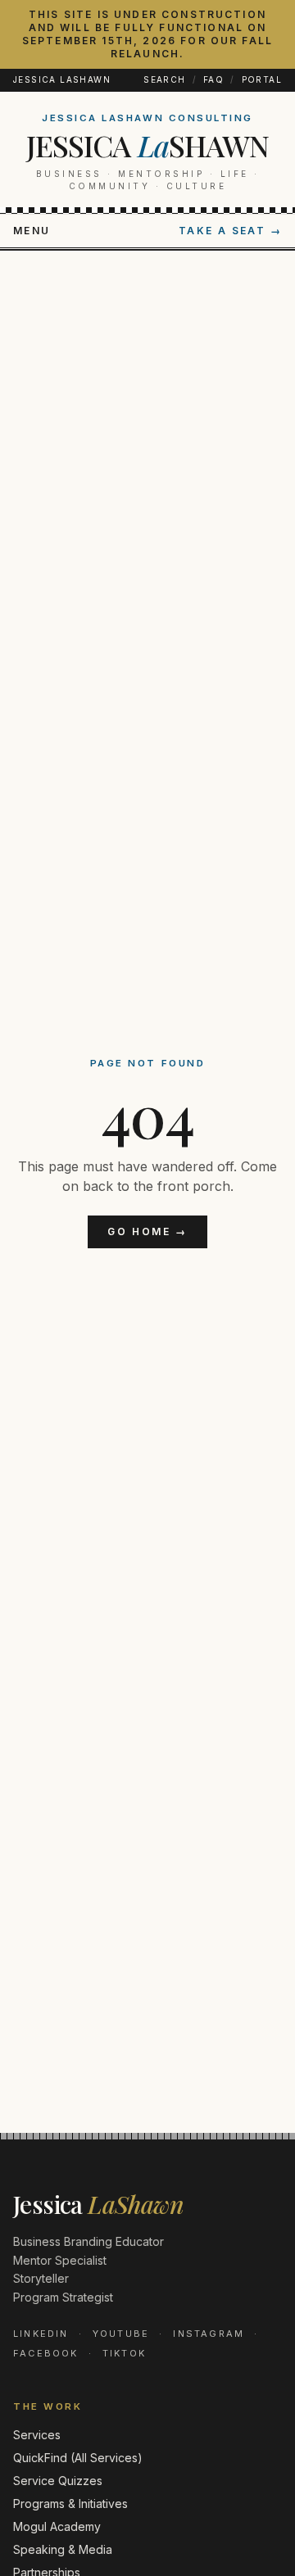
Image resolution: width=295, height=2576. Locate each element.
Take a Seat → (230, 231)
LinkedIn (41, 2334)
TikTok (124, 2353)
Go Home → (147, 1231)
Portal (262, 79)
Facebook (46, 2353)
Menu (32, 231)
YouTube (121, 2334)
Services (37, 2435)
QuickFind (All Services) (78, 2458)
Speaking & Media (63, 2549)
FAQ (213, 79)
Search (164, 79)
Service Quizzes (58, 2481)
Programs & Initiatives (70, 2504)
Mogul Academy (57, 2526)
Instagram (209, 2334)
